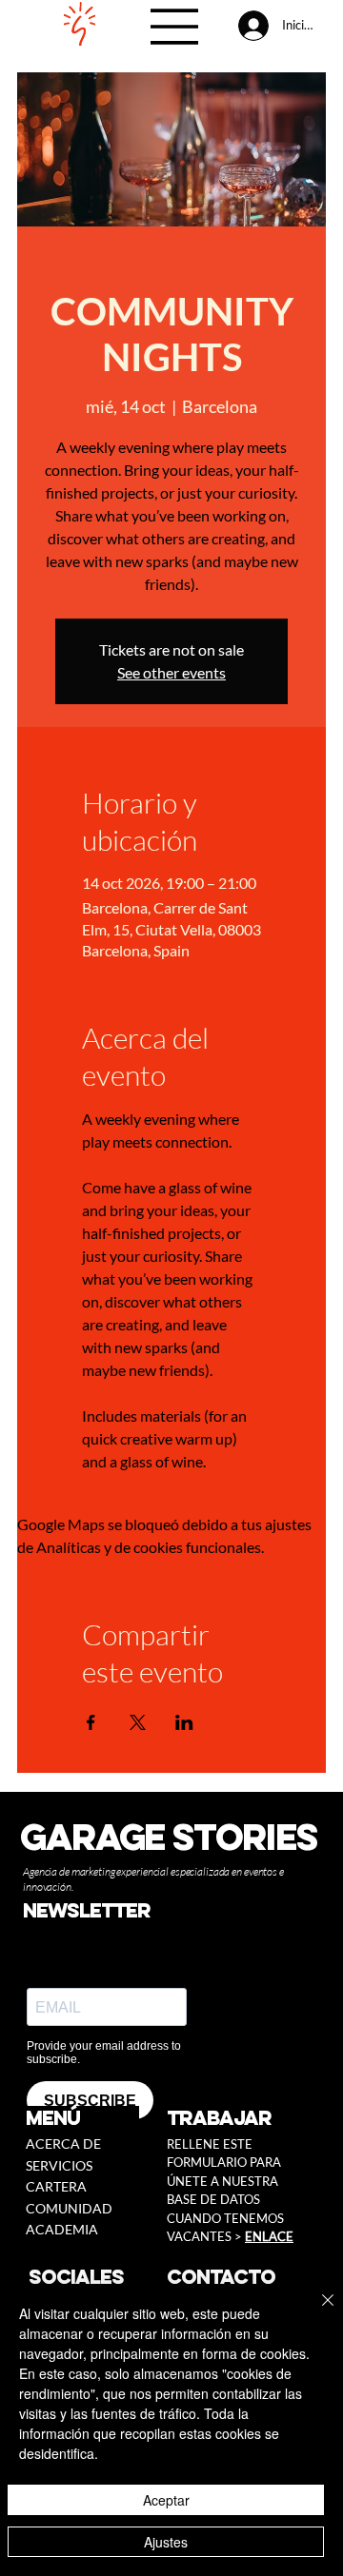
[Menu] (175, 27)
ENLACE (269, 2236)
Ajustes (166, 2542)
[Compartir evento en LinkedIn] (184, 1722)
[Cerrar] (316, 2311)
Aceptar (166, 2500)
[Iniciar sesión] (252, 26)
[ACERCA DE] (127, 2144)
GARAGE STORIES (169, 1837)
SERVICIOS (59, 2165)
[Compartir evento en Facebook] (91, 1722)
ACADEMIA (62, 2229)
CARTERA (56, 2186)
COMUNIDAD (69, 2208)
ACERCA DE (63, 2143)
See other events (171, 672)
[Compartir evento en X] (138, 1722)
